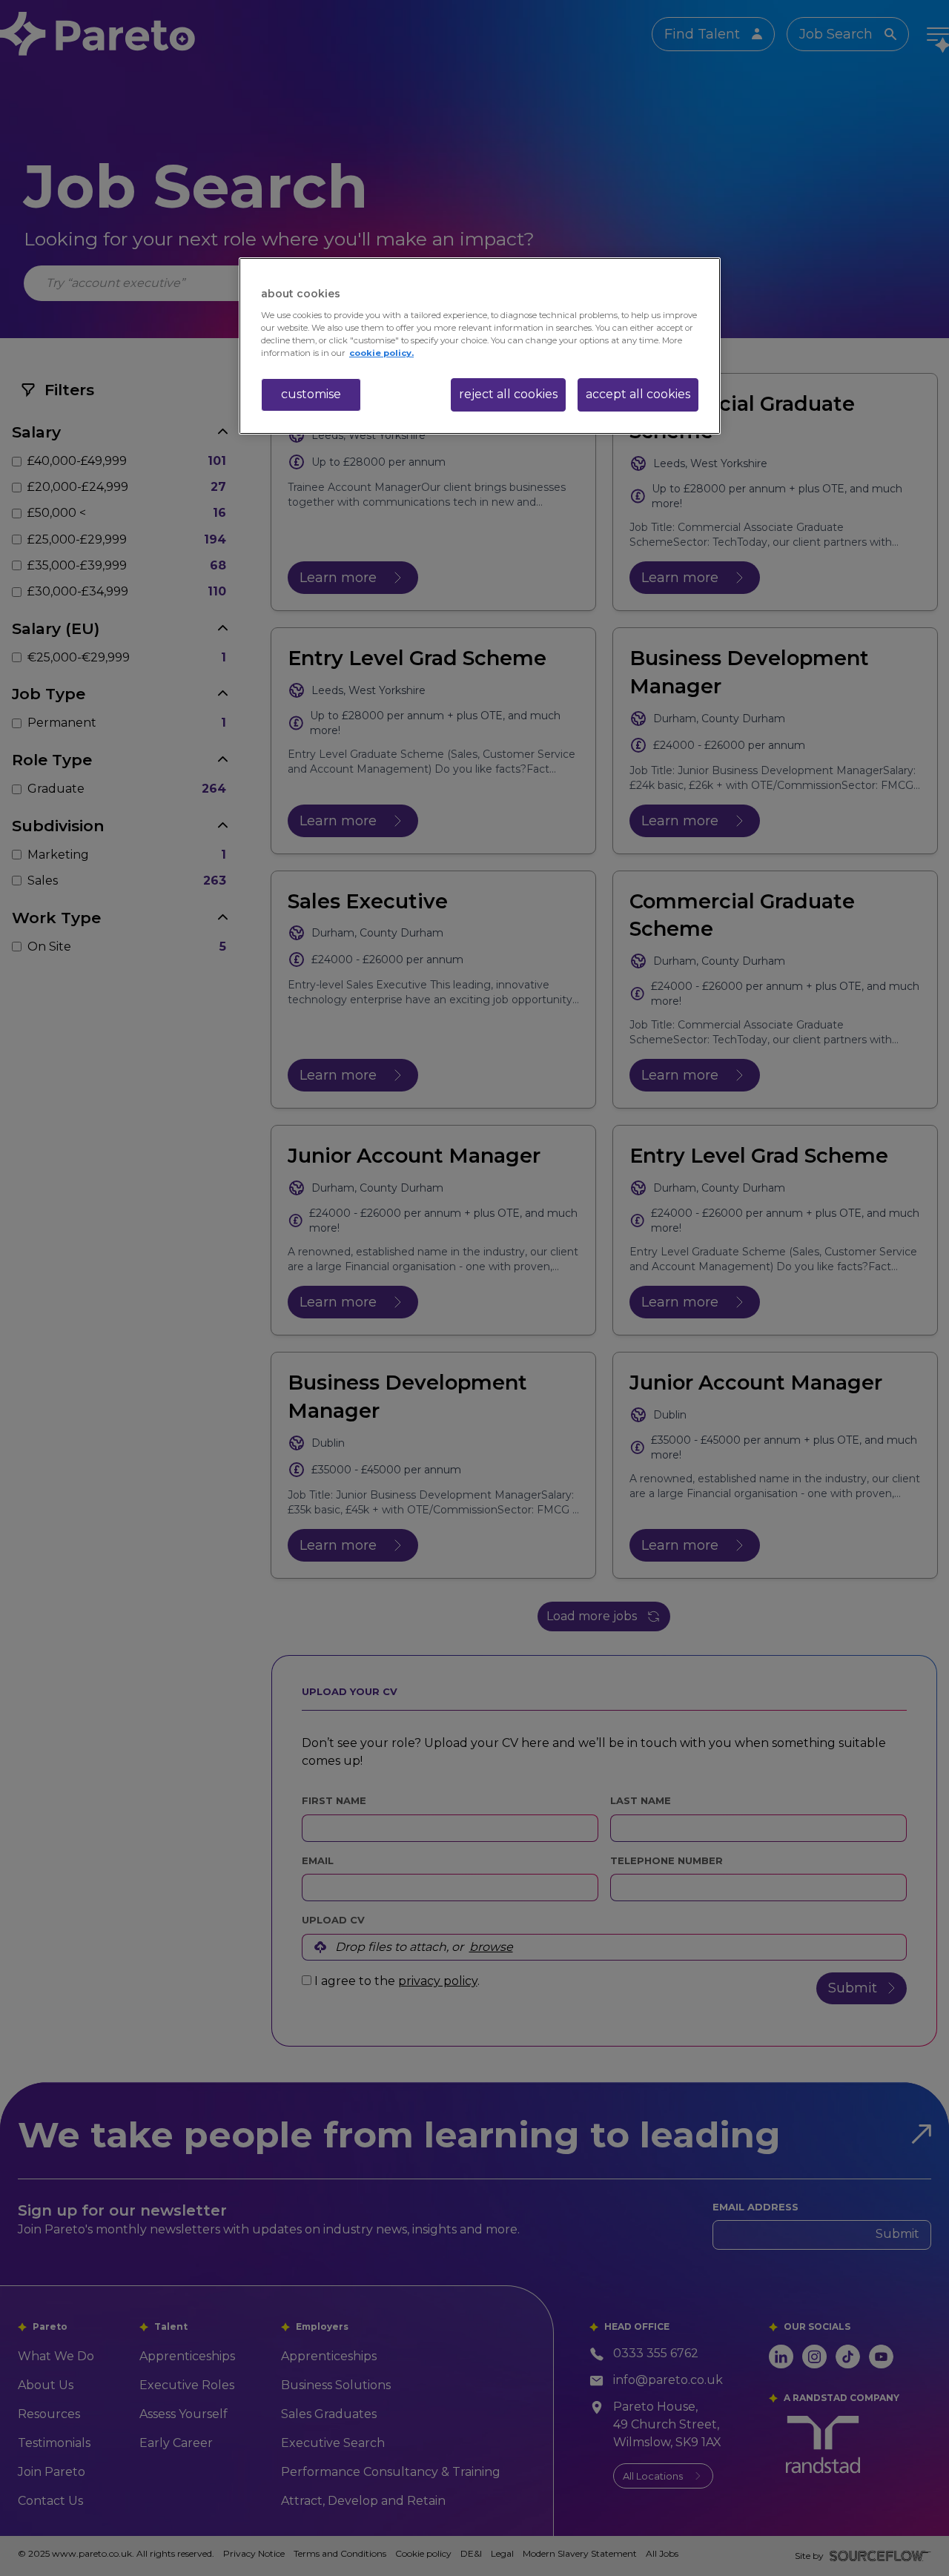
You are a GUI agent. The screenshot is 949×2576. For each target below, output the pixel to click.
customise (311, 394)
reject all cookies (508, 394)
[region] (480, 346)
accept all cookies (638, 394)
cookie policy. (381, 353)
